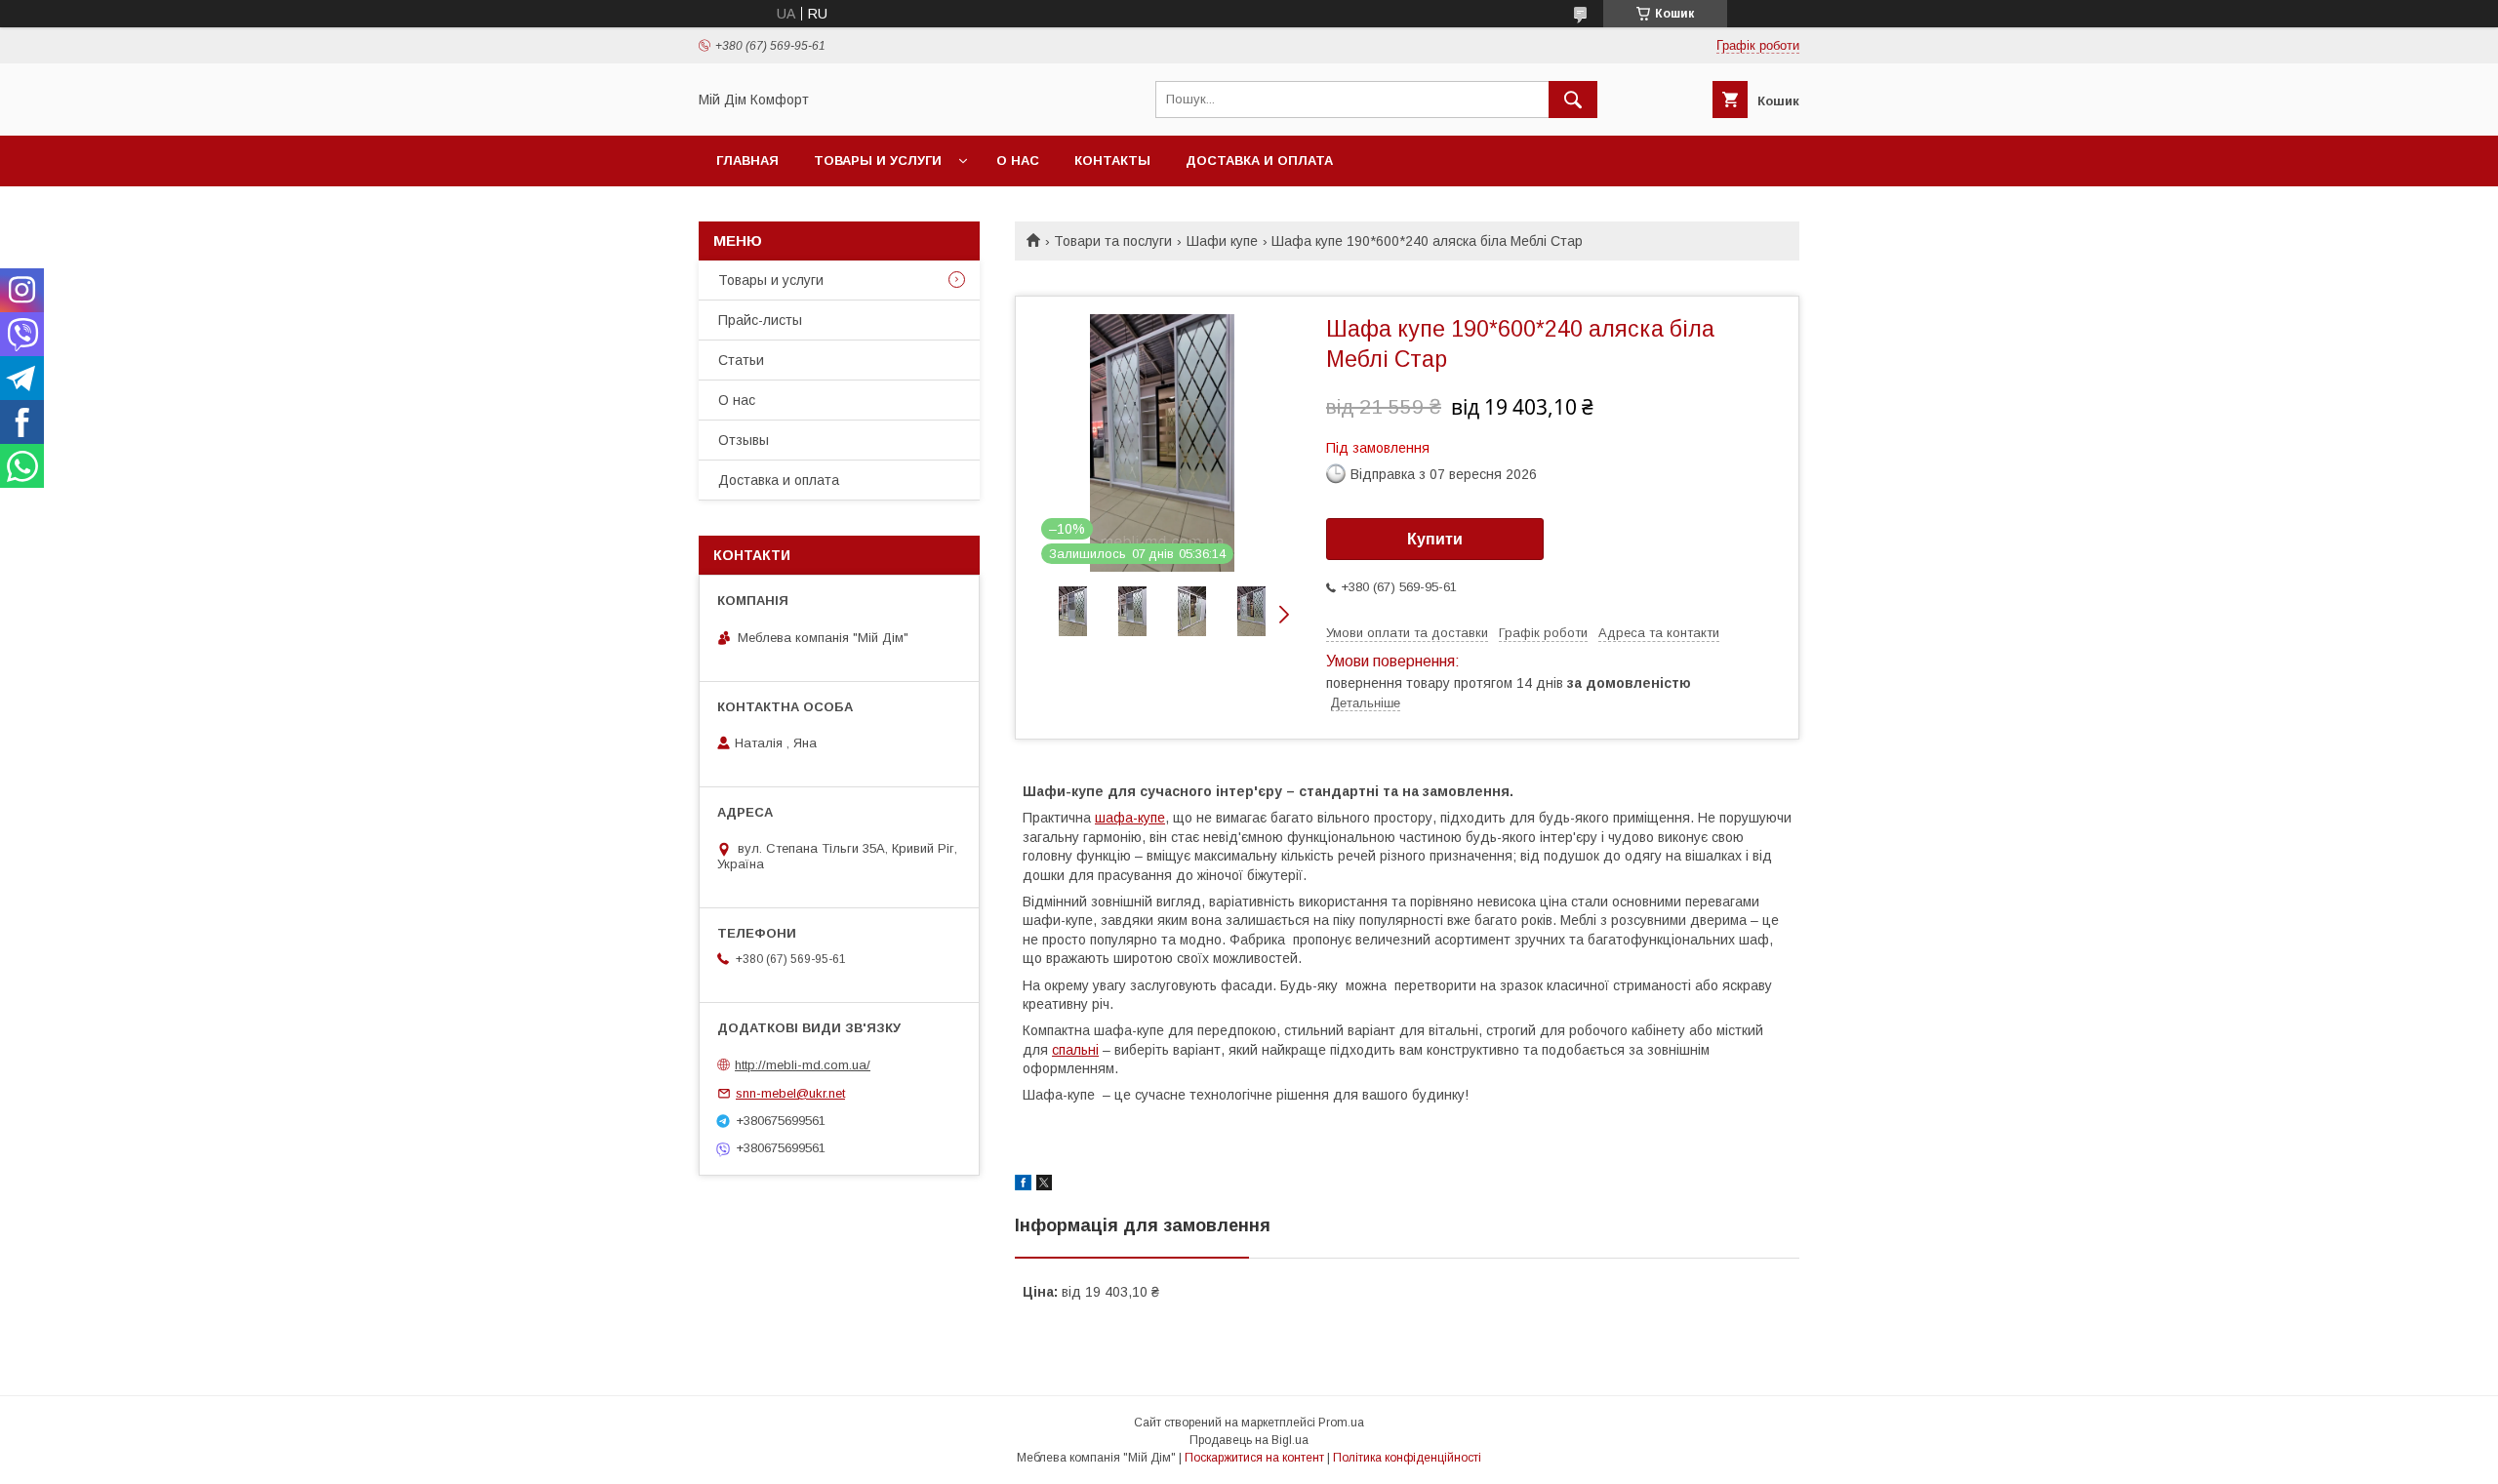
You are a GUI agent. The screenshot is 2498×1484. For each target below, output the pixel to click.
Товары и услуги (878, 160)
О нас (1018, 160)
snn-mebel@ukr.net (790, 1093)
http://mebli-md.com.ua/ (803, 1065)
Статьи (741, 360)
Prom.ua (1341, 1423)
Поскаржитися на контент (1254, 1458)
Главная (747, 160)
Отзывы (744, 440)
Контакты (1112, 160)
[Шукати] (1573, 100)
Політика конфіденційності (1407, 1458)
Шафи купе (1222, 241)
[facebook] (1023, 1185)
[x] (1044, 1185)
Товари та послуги (1113, 241)
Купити (1435, 539)
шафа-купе (1130, 818)
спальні (1075, 1050)
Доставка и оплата (1259, 160)
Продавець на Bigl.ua (1249, 1440)
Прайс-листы (760, 320)
